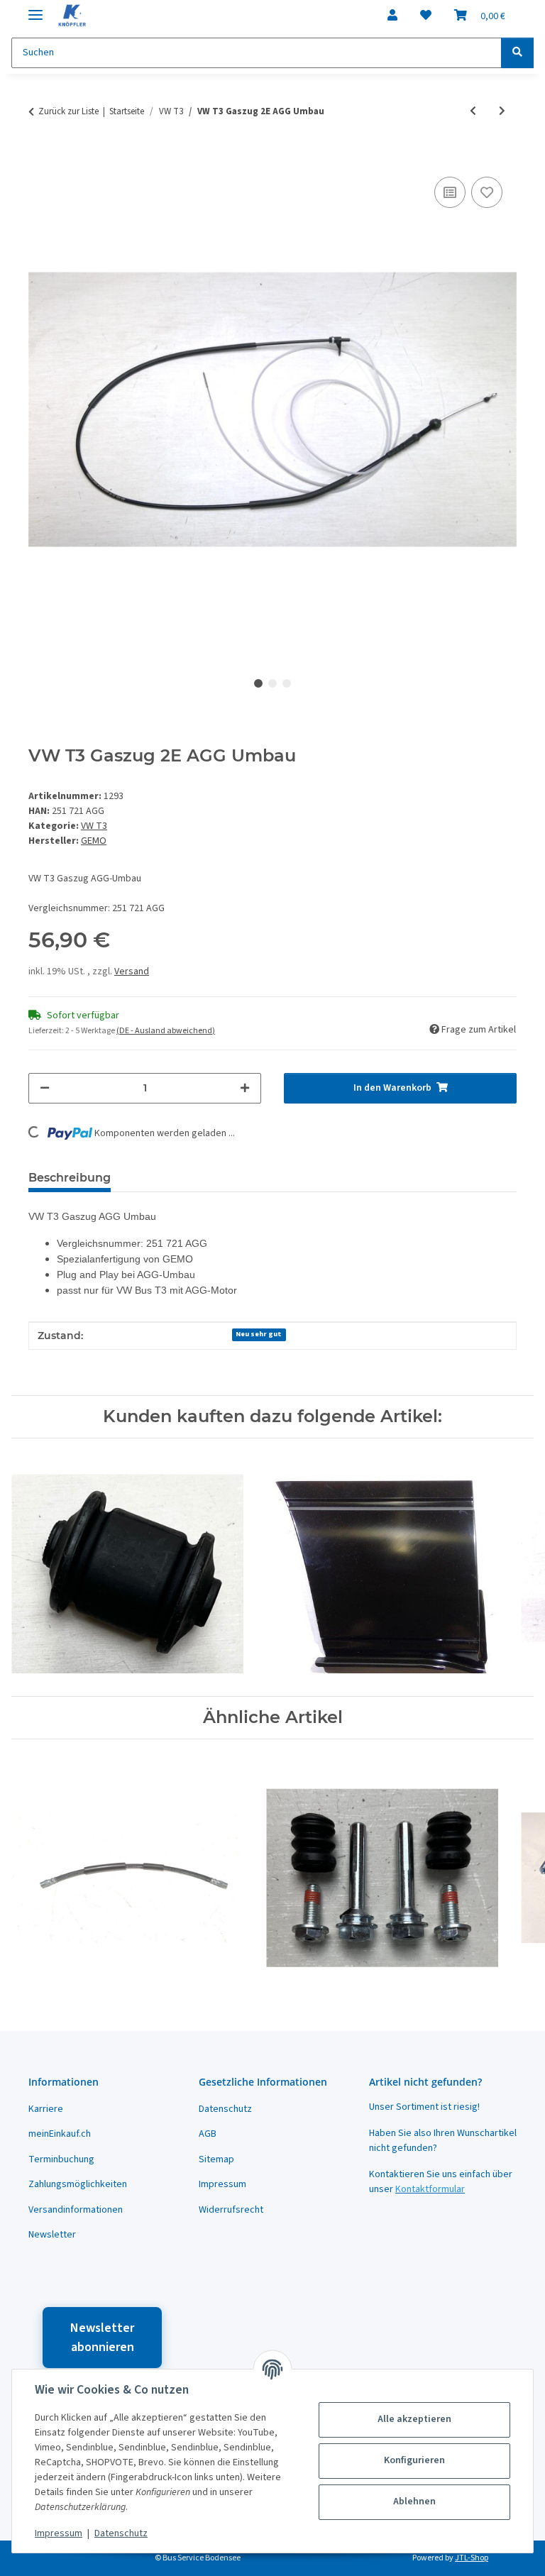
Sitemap (216, 2159)
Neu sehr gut (259, 1334)
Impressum (59, 2533)
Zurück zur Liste (68, 111)
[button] (392, 16)
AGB (208, 2134)
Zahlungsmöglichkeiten (78, 2184)
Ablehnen (414, 2501)
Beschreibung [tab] (70, 1178)
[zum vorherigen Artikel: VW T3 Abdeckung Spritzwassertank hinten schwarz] (473, 112)
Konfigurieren (414, 2460)
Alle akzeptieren (414, 2419)
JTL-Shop (472, 2558)
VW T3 (94, 826)
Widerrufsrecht (231, 2210)
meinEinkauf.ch (60, 2134)
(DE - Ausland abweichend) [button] (166, 1031)
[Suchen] (517, 53)
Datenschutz (121, 2533)
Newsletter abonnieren (102, 2338)
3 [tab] (287, 683)
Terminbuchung (61, 2159)
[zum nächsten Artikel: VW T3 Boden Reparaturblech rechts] (502, 112)
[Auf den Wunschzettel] (487, 192)
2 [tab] (272, 683)
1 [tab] (258, 683)
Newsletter (52, 2235)
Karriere (46, 2109)
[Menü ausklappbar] (35, 9)
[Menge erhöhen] (245, 1088)
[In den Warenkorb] (40, 158)
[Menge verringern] (45, 1088)
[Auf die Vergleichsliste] (450, 192)
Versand (132, 971)
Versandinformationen (76, 2210)
